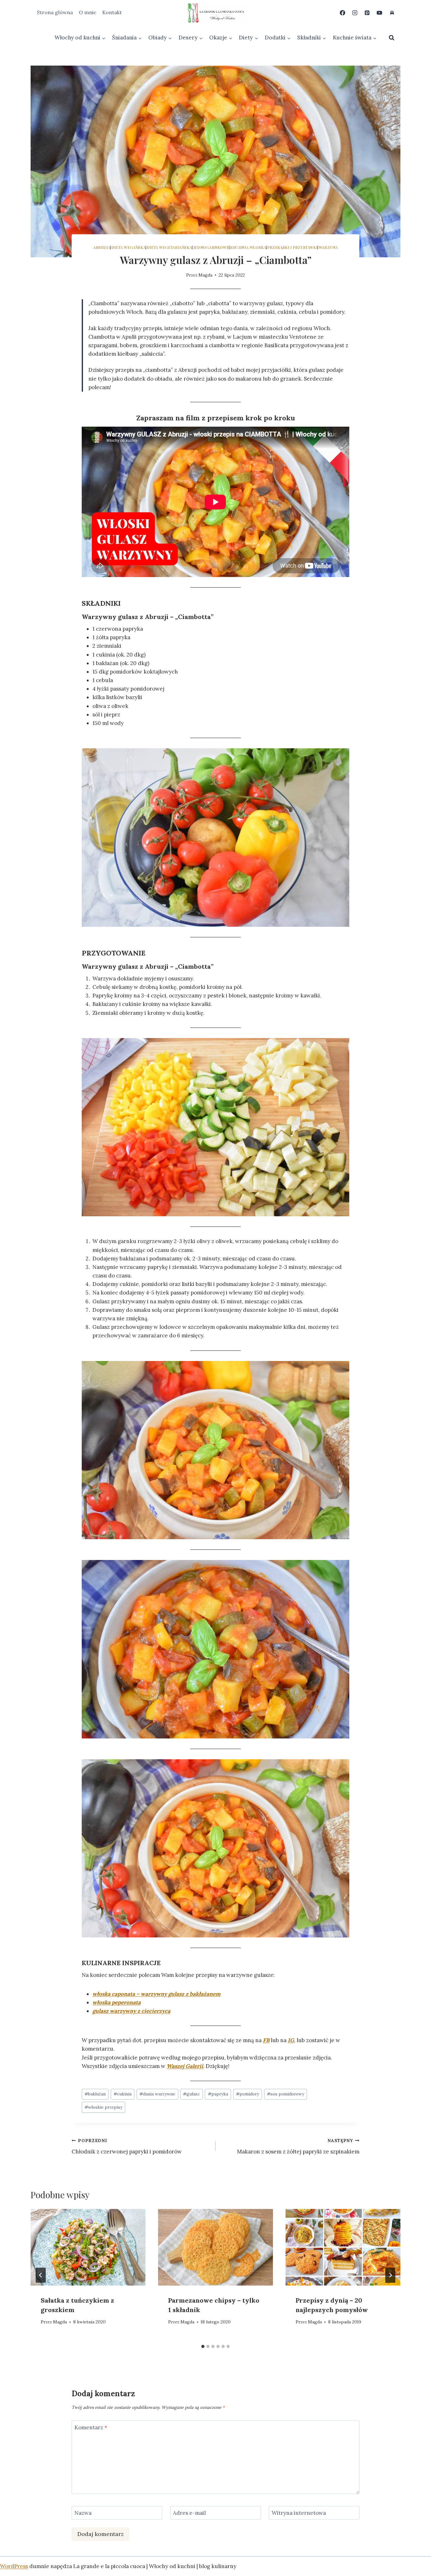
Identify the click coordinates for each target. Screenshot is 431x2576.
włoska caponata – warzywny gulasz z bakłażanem (156, 1994)
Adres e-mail (189, 2513)
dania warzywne (157, 2094)
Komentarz (91, 2427)
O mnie (88, 12)
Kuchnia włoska (248, 247)
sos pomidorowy (286, 2094)
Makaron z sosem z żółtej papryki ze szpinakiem (298, 2146)
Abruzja (102, 247)
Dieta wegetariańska (169, 247)
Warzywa (328, 247)
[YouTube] (380, 13)
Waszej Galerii (185, 2066)
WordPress (14, 2566)
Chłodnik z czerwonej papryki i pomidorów (127, 2146)
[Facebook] (343, 13)
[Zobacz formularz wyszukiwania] (392, 38)
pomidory (248, 2094)
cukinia (123, 2094)
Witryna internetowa (299, 2513)
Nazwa (83, 2513)
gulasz (191, 2094)
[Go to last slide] (41, 2275)
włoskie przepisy (103, 2107)
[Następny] (390, 2275)
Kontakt (112, 12)
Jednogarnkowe (211, 247)
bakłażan (95, 2094)
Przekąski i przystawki (292, 247)
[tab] (203, 2346)
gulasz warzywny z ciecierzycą (131, 2011)
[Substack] (392, 13)
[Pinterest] (367, 13)
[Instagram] (355, 13)
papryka (218, 2094)
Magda (205, 275)
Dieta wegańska (128, 247)
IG (291, 2040)
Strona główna (55, 12)
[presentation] (88, 2247)
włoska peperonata (117, 2002)
